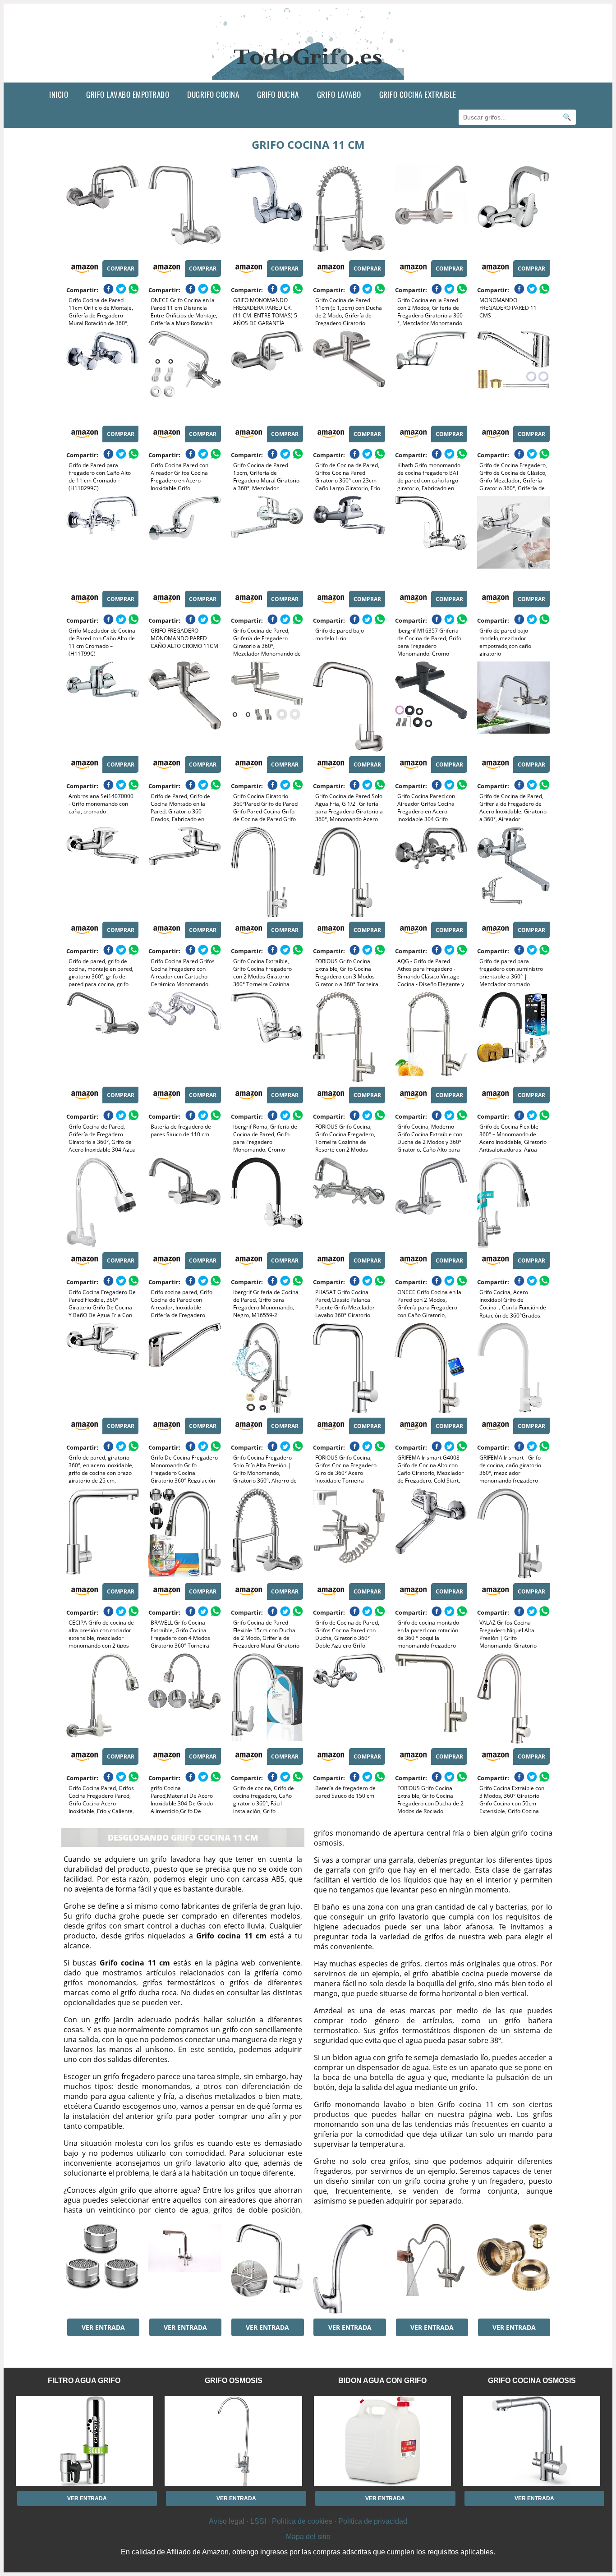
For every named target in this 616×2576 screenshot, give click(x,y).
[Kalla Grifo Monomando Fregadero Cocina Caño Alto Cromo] (349, 2269)
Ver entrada (103, 2327)
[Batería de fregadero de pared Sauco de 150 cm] (349, 1699)
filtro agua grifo (84, 2381)
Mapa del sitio (308, 2537)
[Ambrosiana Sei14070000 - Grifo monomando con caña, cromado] (102, 707)
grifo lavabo (339, 94)
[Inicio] (308, 75)
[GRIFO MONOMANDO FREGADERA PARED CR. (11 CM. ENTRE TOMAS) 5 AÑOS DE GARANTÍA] (267, 211)
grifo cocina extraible (418, 94)
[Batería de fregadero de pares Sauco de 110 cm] (184, 1037)
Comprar (121, 269)
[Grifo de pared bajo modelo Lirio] (349, 541)
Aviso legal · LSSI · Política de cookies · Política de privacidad (308, 2521)
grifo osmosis (234, 2381)
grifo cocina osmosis (532, 2381)
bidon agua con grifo (382, 2381)
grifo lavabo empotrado (128, 94)
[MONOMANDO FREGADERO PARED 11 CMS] (513, 211)
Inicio (59, 94)
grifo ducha (278, 94)
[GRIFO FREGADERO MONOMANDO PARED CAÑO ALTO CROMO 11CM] (184, 541)
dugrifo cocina (213, 94)
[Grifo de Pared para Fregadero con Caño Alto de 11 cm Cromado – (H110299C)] (102, 376)
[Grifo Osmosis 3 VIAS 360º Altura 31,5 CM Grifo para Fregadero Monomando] (184, 2269)
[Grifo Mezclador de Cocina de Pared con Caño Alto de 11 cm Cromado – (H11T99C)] (102, 541)
